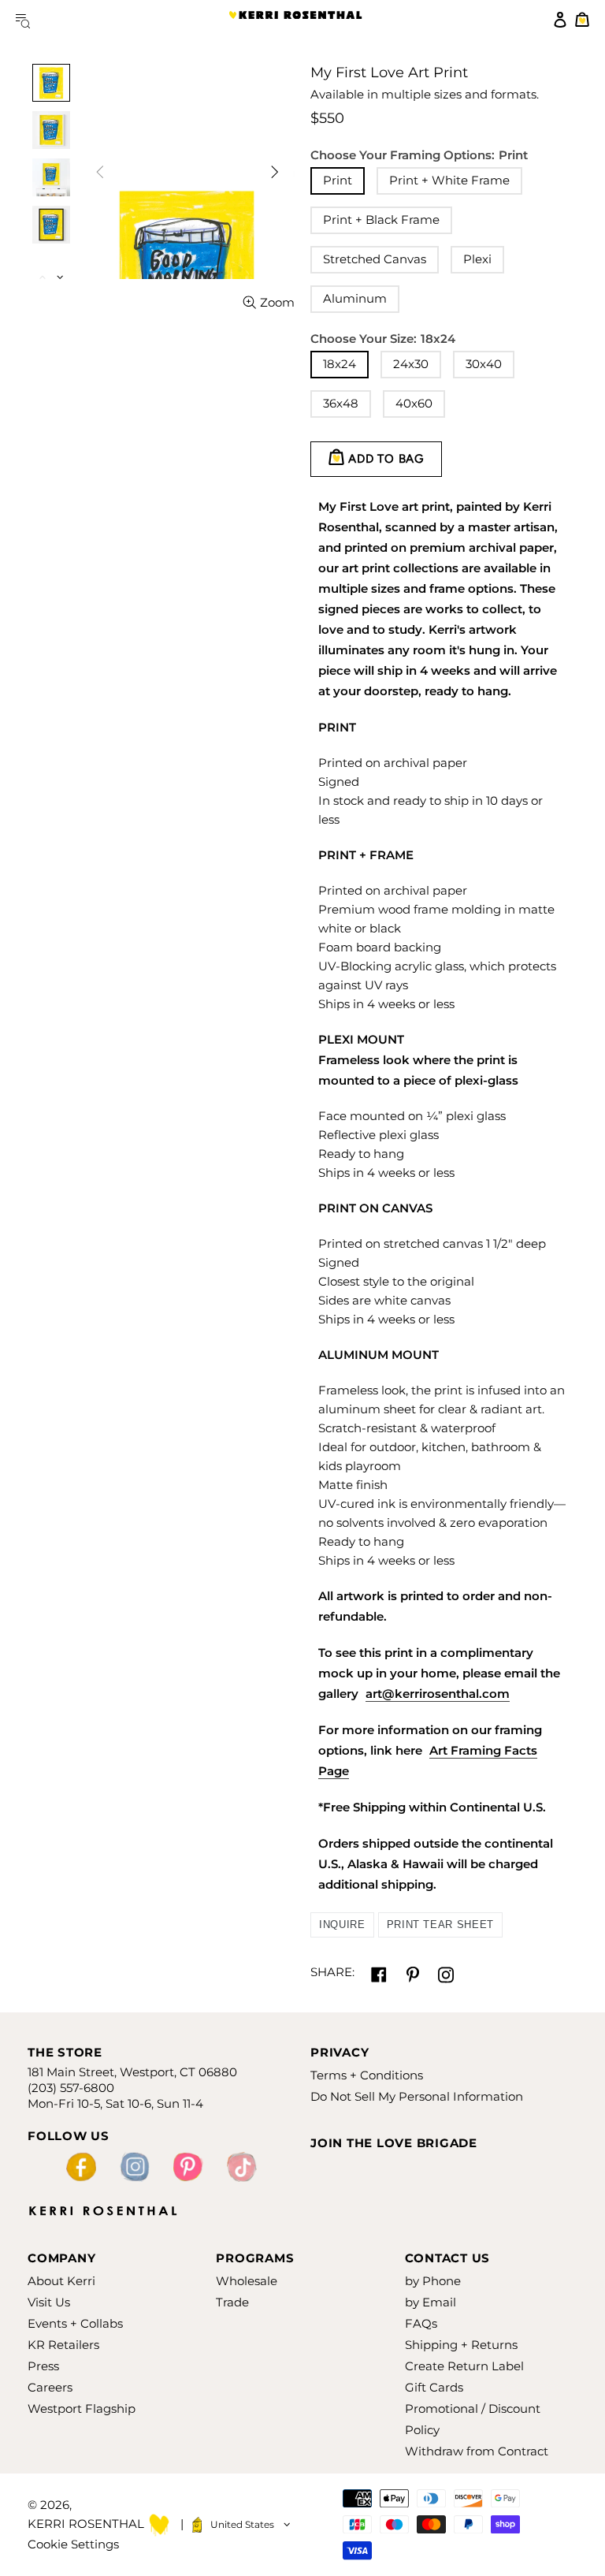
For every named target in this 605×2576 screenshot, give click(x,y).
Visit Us (49, 2302)
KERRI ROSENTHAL (295, 20)
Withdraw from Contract (477, 2451)
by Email (431, 2302)
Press (43, 2366)
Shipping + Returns (461, 2345)
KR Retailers (63, 2345)
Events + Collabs (75, 2323)
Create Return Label (464, 2366)
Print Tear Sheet (440, 1925)
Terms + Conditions (367, 2075)
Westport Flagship (82, 2408)
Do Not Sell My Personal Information (417, 2096)
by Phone (433, 2281)
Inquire (342, 1925)
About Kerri (61, 2281)
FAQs (421, 2323)
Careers (50, 2387)
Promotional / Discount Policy (473, 2419)
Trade (232, 2302)
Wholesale (247, 2281)
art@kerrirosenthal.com (438, 1694)
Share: (332, 1972)
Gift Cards (434, 2387)
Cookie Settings (73, 2544)
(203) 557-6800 (71, 2088)
